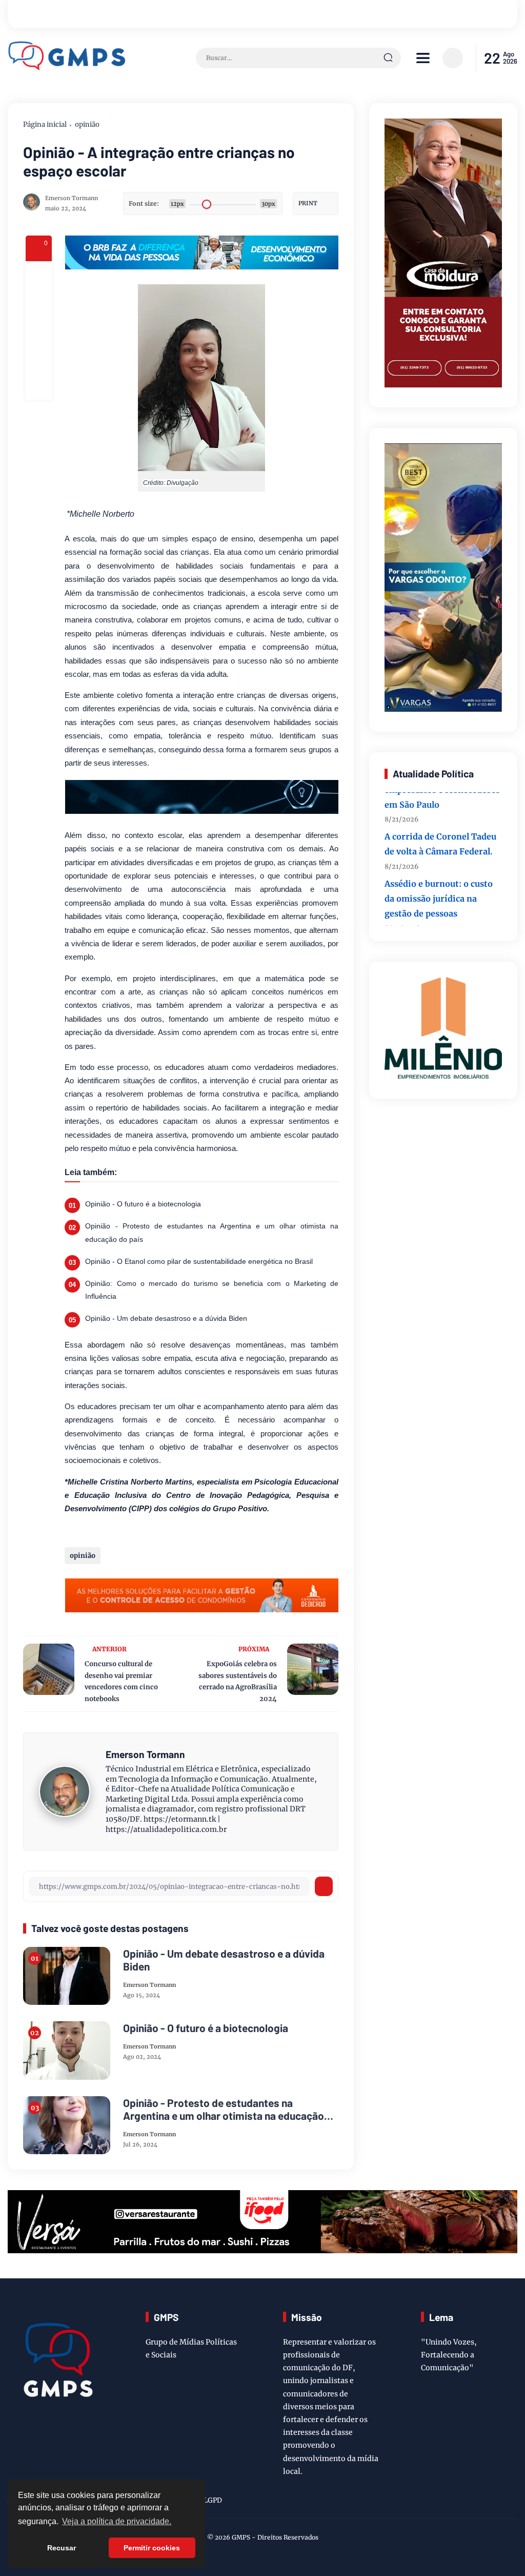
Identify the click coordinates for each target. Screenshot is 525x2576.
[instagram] (479, 2502)
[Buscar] (388, 58)
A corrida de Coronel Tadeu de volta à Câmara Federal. (440, 825)
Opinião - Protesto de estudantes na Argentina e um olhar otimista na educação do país (211, 1232)
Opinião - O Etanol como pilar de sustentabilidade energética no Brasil (199, 1261)
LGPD (213, 2500)
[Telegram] (39, 330)
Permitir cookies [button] (152, 2548)
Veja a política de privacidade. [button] (117, 2521)
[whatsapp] (39, 358)
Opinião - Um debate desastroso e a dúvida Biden (166, 1318)
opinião (87, 124)
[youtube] (511, 2502)
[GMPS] (67, 68)
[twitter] (463, 2502)
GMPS (241, 2537)
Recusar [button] (62, 2548)
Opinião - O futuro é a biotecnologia (143, 1204)
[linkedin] (495, 2502)
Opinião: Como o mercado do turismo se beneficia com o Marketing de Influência (211, 1290)
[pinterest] (39, 386)
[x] (39, 303)
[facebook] (39, 275)
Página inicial (45, 124)
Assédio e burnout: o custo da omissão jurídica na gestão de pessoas (439, 879)
